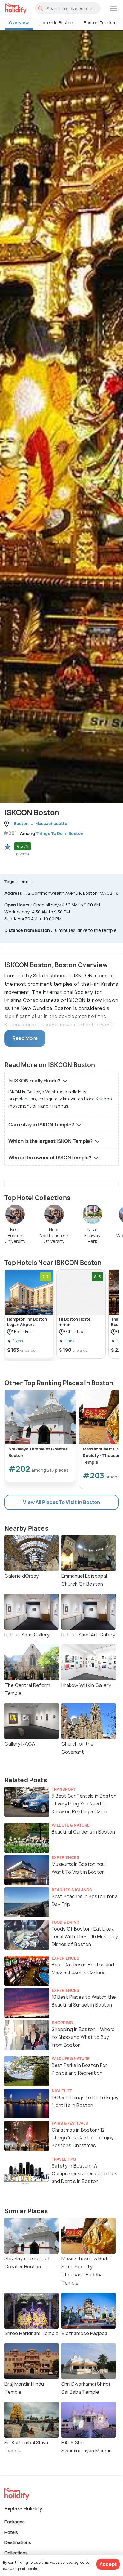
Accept (108, 2564)
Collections (16, 2553)
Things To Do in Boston (60, 833)
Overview (19, 23)
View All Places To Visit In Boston (61, 1502)
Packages (15, 2522)
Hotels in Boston (56, 23)
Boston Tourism (100, 23)
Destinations (18, 2542)
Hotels (11, 2532)
